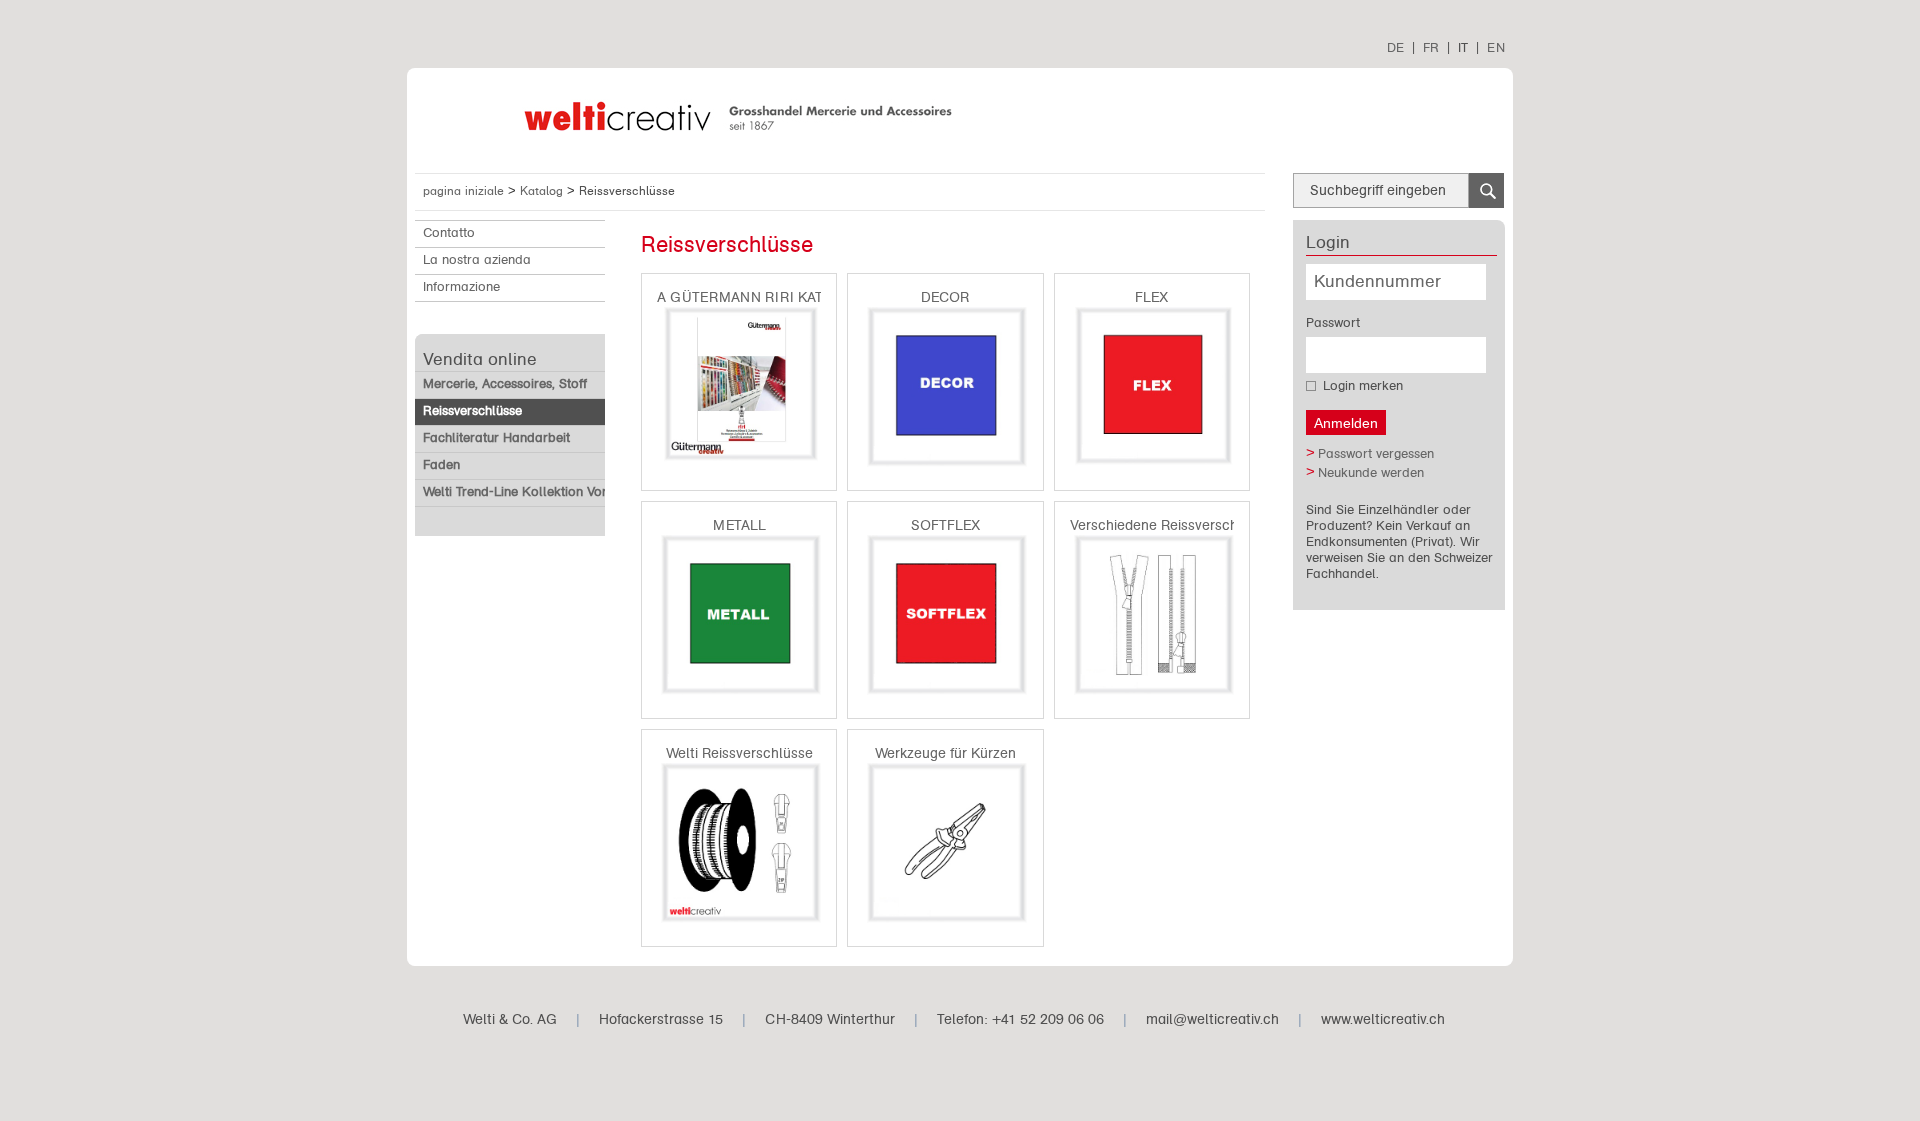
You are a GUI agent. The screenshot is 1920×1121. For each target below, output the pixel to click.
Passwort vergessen (1376, 454)
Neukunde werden (1371, 473)
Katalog (543, 191)
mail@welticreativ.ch (1212, 1019)
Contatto (449, 233)
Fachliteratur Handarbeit (496, 438)
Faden (441, 465)
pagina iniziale (463, 191)
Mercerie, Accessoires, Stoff (505, 384)
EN (1496, 47)
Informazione (461, 287)
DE (1395, 47)
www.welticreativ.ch (1383, 1019)
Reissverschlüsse (472, 411)
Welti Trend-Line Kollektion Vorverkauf (537, 492)
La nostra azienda (477, 260)
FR (1431, 47)
